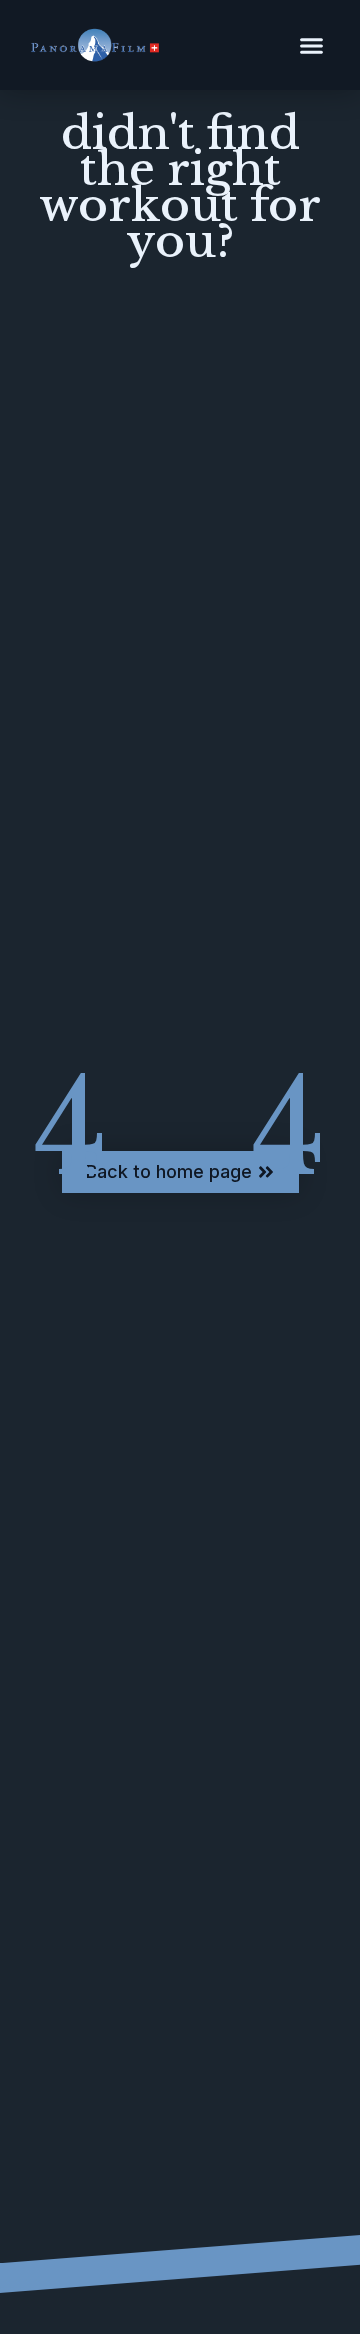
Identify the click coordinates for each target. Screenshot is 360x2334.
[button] (312, 45)
